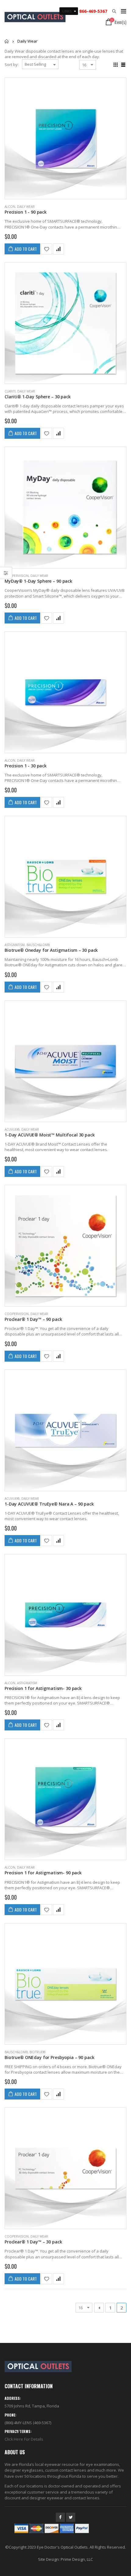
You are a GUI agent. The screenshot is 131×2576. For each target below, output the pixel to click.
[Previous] (99, 2308)
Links (67, 11)
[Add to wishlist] (47, 249)
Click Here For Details (24, 2439)
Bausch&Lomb (38, 945)
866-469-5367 (93, 11)
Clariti (10, 391)
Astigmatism (15, 945)
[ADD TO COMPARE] (58, 249)
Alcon (10, 207)
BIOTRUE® (37, 2052)
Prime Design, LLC (77, 2559)
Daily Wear (26, 207)
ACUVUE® (12, 1129)
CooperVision (17, 576)
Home (7, 41)
